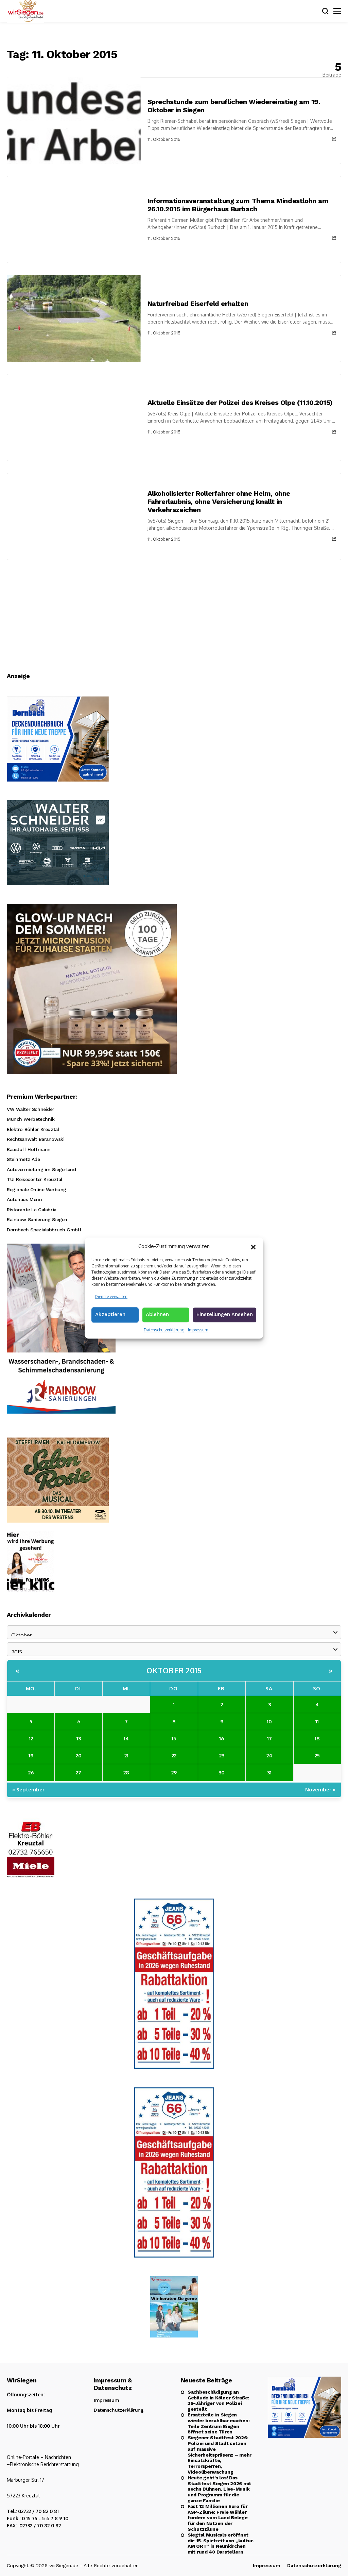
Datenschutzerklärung (164, 1330)
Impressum (198, 1330)
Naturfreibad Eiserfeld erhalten (198, 303)
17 (269, 1738)
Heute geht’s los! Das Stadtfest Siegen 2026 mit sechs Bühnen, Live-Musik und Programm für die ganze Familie (219, 2489)
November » (320, 1790)
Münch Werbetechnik (31, 1119)
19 (31, 1755)
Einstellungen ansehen (225, 1314)
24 (269, 1755)
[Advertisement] (174, 611)
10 (269, 1721)
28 (126, 1773)
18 (317, 1738)
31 (269, 1773)
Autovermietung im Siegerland (41, 1169)
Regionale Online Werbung (37, 1189)
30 (222, 1773)
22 (174, 1755)
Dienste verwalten (111, 1297)
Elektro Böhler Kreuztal (33, 1129)
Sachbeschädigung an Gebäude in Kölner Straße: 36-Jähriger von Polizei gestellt (218, 2400)
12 (31, 1738)
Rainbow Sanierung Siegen (37, 1219)
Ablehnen (157, 1314)
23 (222, 1755)
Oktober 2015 (174, 1670)
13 (79, 1738)
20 (79, 1755)
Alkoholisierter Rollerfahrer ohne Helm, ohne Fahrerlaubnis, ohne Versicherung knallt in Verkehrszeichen (219, 502)
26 (31, 1773)
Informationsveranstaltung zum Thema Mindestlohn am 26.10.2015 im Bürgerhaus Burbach (238, 205)
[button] (253, 1246)
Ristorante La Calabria (32, 1210)
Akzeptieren (110, 1314)
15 (174, 1738)
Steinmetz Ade (23, 1159)
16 (222, 1738)
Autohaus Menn (24, 1199)
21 (126, 1755)
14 (126, 1738)
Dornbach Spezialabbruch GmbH (44, 1230)
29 (174, 1773)
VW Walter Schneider (31, 1109)
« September (28, 1790)
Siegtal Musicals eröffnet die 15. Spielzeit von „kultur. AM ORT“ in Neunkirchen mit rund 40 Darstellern (221, 2543)
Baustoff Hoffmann (29, 1149)
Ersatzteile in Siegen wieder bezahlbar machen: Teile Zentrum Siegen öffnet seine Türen (219, 2423)
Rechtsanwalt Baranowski (36, 1139)
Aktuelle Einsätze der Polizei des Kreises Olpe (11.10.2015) (240, 403)
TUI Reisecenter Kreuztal (34, 1179)
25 (317, 1755)
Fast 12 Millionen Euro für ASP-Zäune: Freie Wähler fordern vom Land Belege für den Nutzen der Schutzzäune (218, 2518)
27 (79, 1773)
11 (317, 1721)
